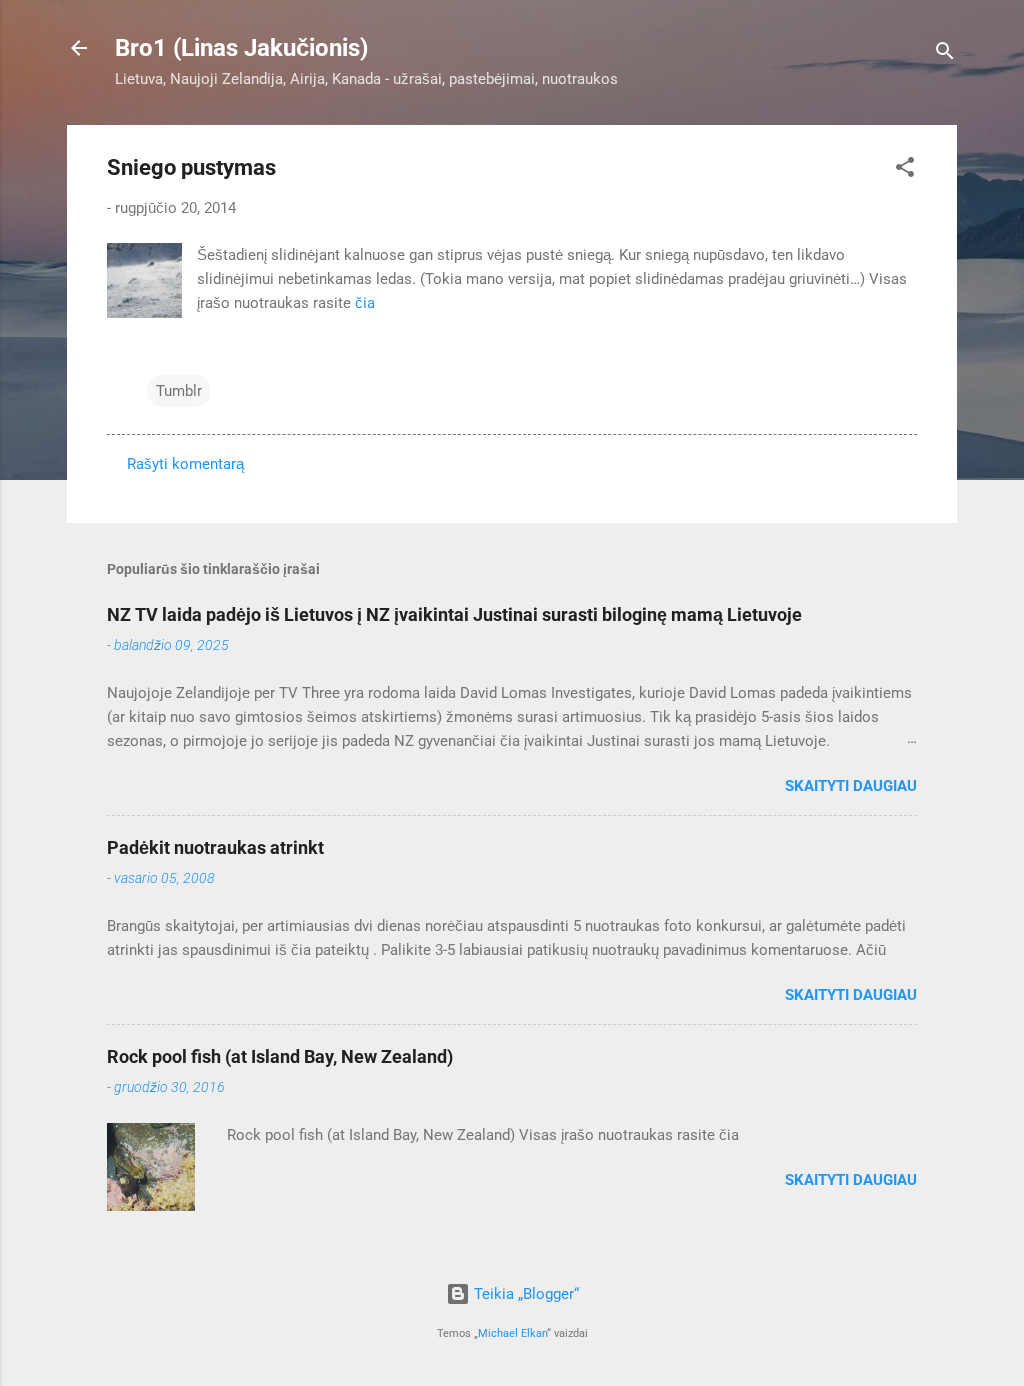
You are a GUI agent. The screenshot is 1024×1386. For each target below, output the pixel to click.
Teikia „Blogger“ (524, 1294)
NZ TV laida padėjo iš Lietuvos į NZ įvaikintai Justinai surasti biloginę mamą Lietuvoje (454, 614)
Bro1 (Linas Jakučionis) (241, 48)
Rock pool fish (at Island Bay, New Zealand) (280, 1056)
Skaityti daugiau (851, 786)
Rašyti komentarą (185, 464)
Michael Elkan (512, 1333)
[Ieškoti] (945, 54)
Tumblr (179, 391)
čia (365, 303)
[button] (905, 170)
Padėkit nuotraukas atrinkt (215, 847)
